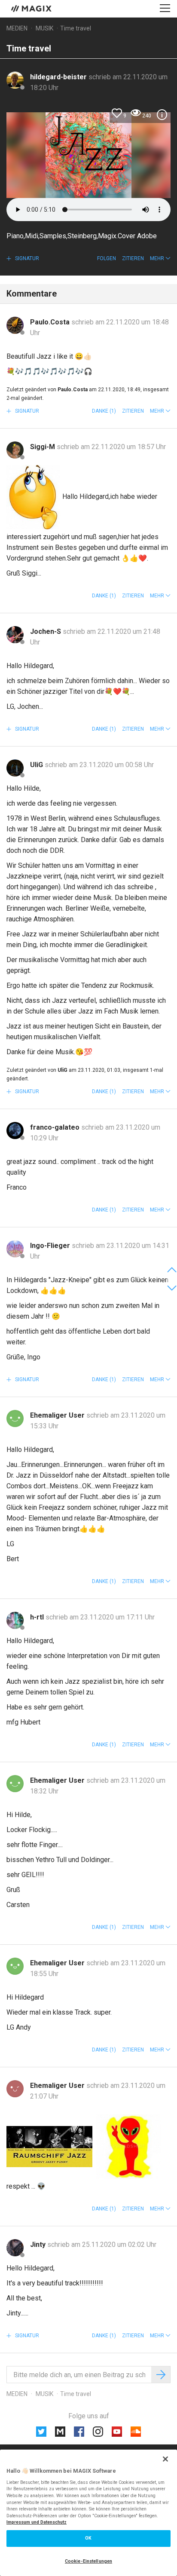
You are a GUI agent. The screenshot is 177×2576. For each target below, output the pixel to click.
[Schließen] (165, 2459)
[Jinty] (15, 2248)
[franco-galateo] (15, 1131)
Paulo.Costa (51, 322)
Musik (44, 28)
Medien (17, 28)
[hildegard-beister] (15, 80)
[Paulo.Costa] (15, 325)
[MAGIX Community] (32, 8)
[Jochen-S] (15, 635)
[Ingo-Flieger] (15, 1249)
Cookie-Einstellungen (88, 2561)
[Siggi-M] (15, 450)
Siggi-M (43, 447)
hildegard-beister (59, 77)
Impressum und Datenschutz (37, 2522)
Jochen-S (46, 631)
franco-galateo (56, 1127)
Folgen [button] (107, 258)
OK (88, 2538)
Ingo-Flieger (51, 1246)
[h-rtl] (15, 1620)
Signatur (26, 258)
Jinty (39, 2245)
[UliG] (15, 768)
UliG (37, 765)
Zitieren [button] (133, 258)
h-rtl (38, 1617)
